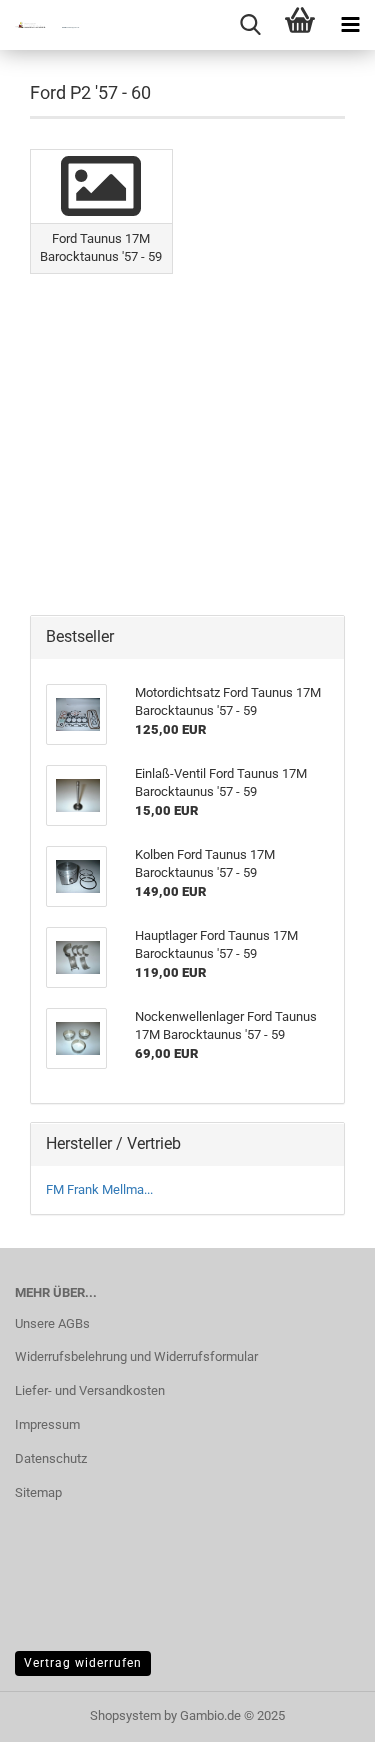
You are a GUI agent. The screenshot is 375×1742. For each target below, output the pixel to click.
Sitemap (38, 1492)
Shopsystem (125, 1715)
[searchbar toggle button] (250, 25)
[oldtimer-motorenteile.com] (40, 25)
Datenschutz (51, 1458)
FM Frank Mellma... (99, 1189)
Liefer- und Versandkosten (90, 1390)
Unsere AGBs (52, 1323)
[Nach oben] (320, 1712)
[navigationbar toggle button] (350, 25)
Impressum (47, 1424)
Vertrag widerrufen (83, 1663)
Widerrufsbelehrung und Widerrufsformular (136, 1356)
